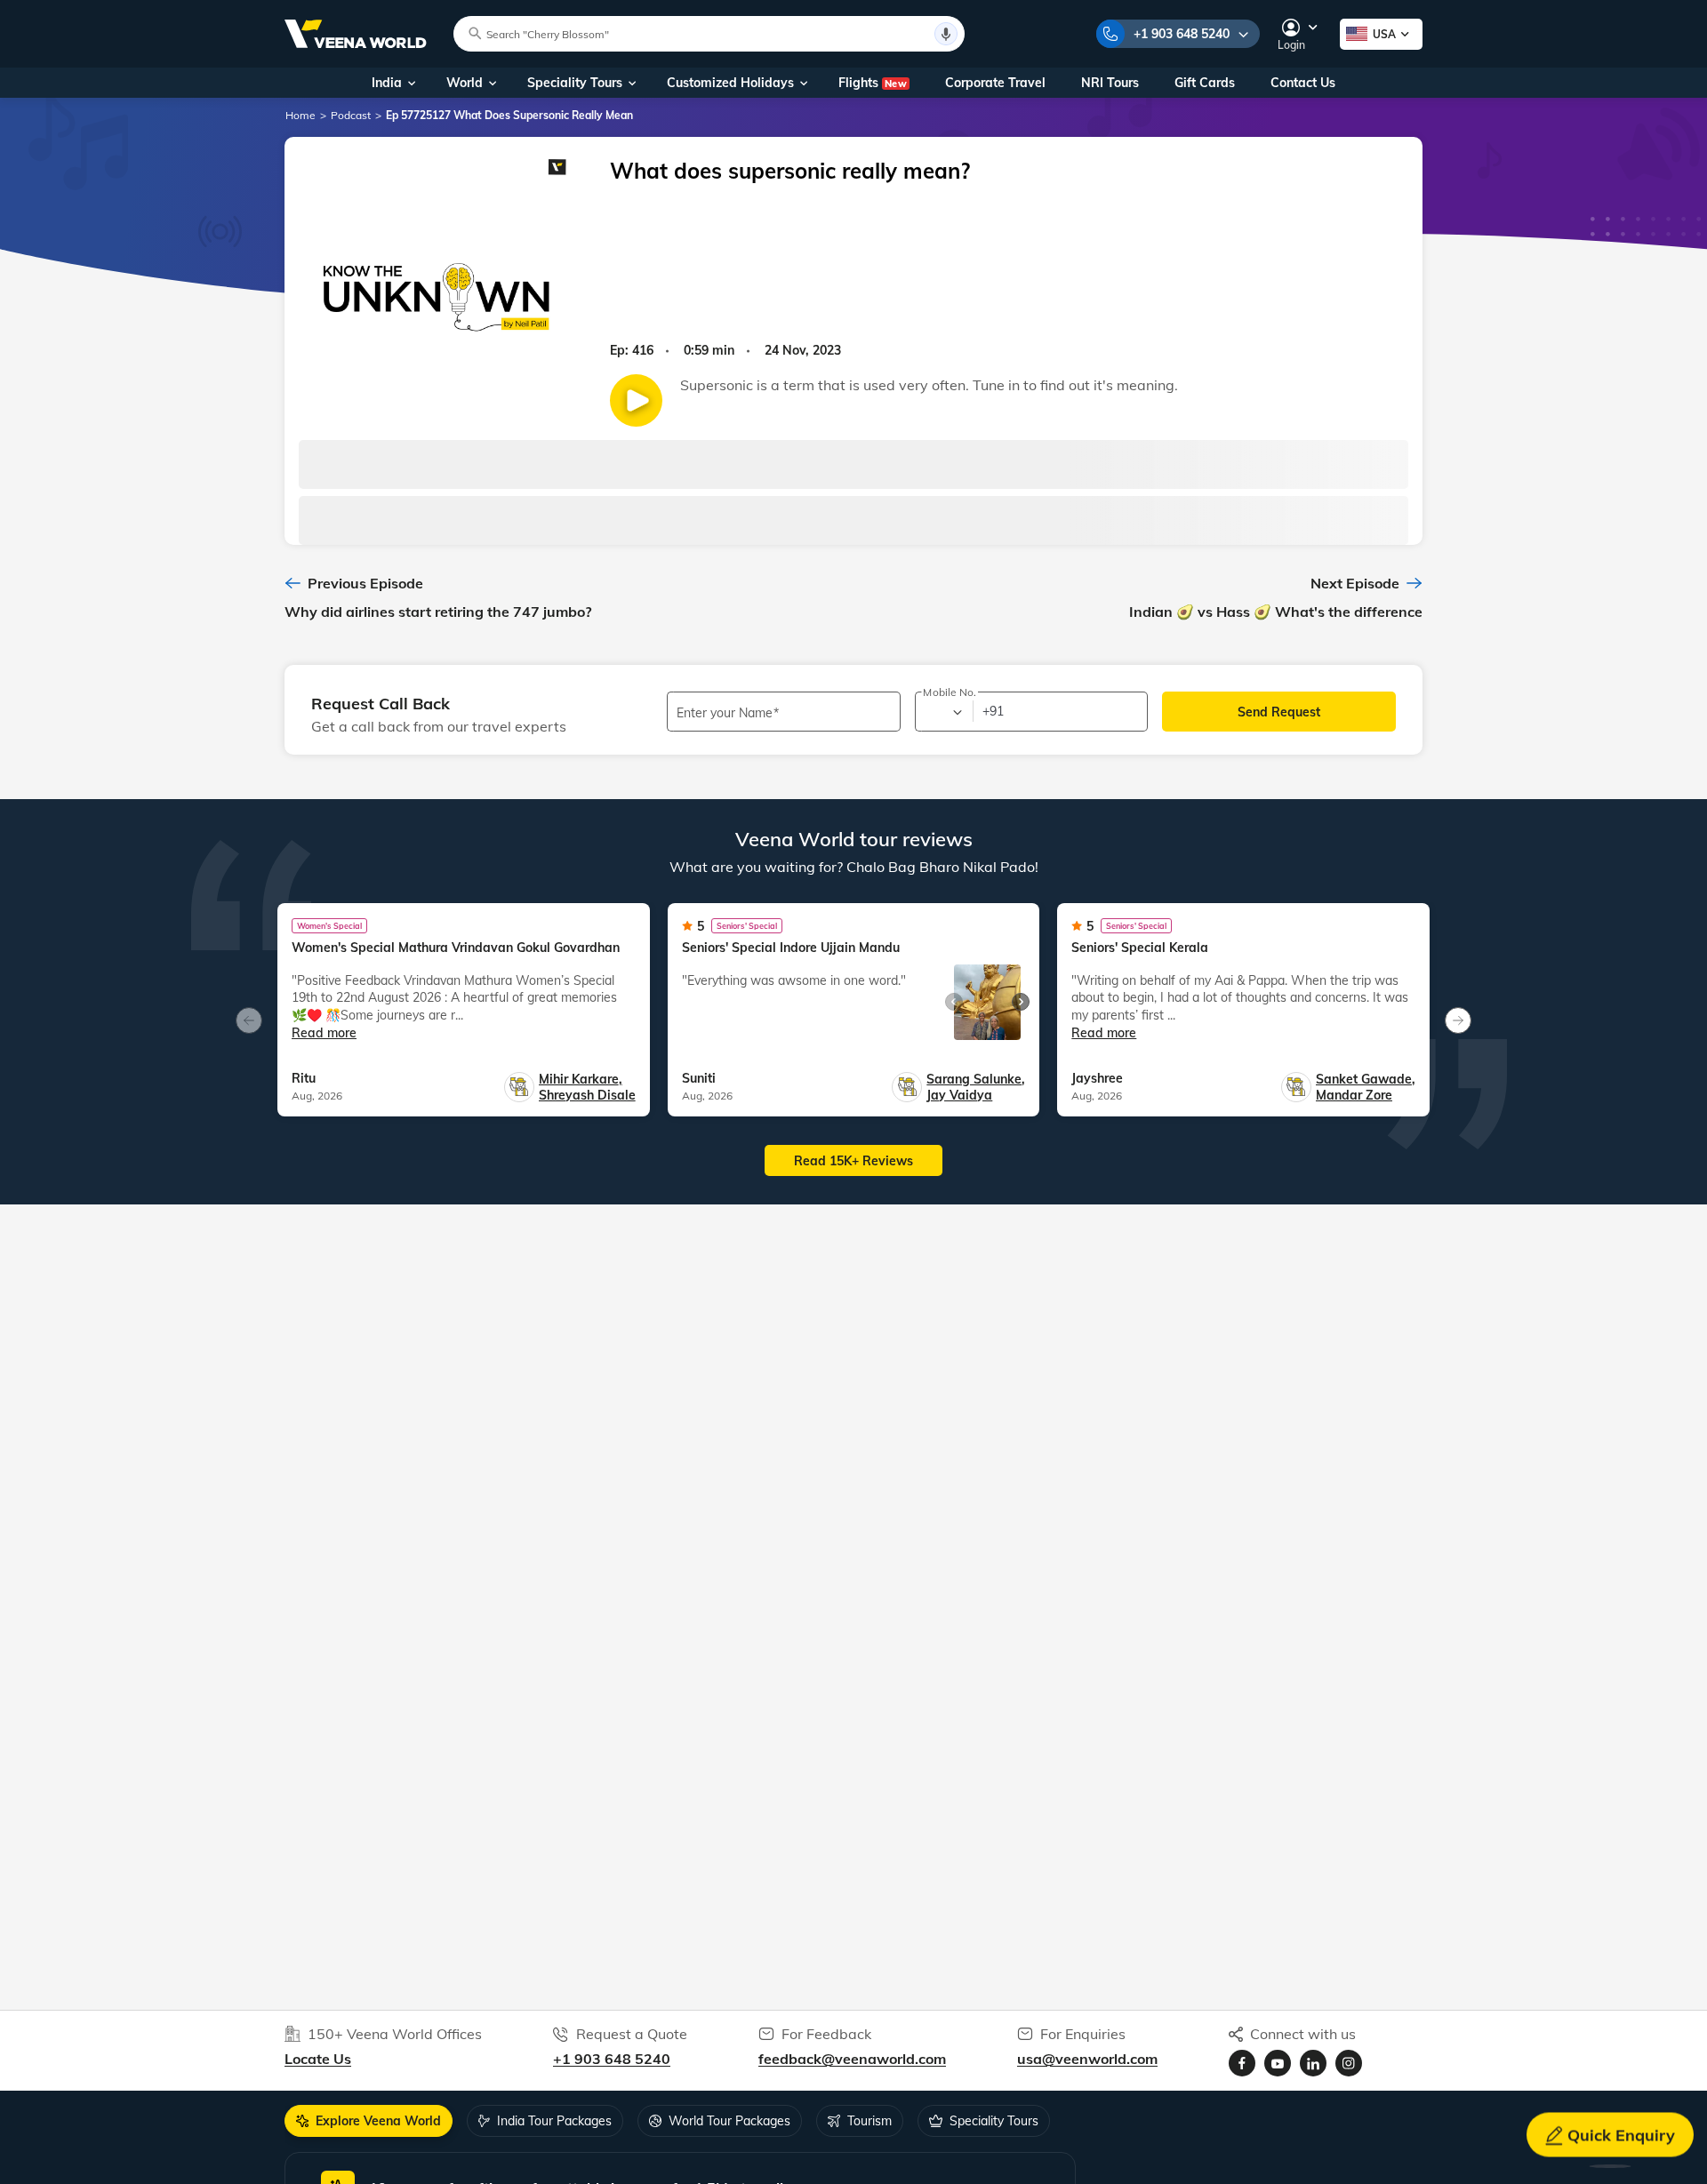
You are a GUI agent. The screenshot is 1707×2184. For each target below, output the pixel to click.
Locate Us (318, 2059)
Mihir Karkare (581, 1079)
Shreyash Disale (587, 1095)
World (465, 83)
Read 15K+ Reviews (853, 1161)
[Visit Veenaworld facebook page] (1242, 2063)
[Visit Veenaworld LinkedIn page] (1313, 2063)
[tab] (369, 2121)
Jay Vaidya (959, 1095)
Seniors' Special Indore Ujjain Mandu (791, 948)
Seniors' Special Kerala (1140, 948)
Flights (873, 83)
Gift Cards (1205, 83)
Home (301, 115)
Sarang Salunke (976, 1079)
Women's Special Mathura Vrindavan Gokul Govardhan (456, 948)
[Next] (1458, 1020)
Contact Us (1303, 83)
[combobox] (943, 712)
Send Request (1279, 712)
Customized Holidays (730, 83)
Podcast (351, 115)
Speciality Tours (575, 83)
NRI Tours (1110, 83)
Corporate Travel (995, 83)
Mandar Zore (1354, 1095)
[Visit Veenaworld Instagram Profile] (1349, 2063)
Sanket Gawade (1366, 1079)
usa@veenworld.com (1087, 2059)
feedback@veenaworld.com (852, 2059)
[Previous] (249, 1020)
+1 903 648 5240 (1182, 34)
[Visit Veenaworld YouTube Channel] (1278, 2063)
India (387, 83)
